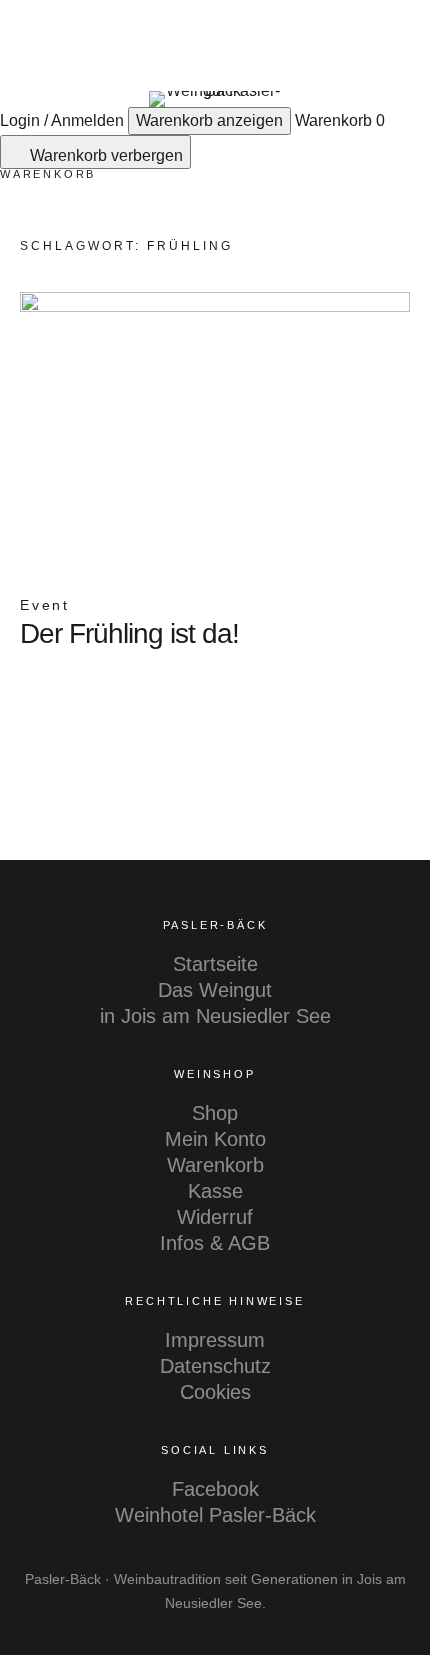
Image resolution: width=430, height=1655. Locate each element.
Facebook (215, 1489)
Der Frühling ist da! (129, 633)
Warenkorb (215, 1165)
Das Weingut (215, 990)
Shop (215, 1113)
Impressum (215, 1340)
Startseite (215, 964)
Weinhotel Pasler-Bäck (215, 1515)
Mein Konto (215, 1139)
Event (45, 605)
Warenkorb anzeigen (209, 120)
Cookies (215, 1392)
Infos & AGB (215, 1243)
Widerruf (215, 1217)
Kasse (215, 1191)
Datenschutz (215, 1366)
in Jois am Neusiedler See (215, 1016)
